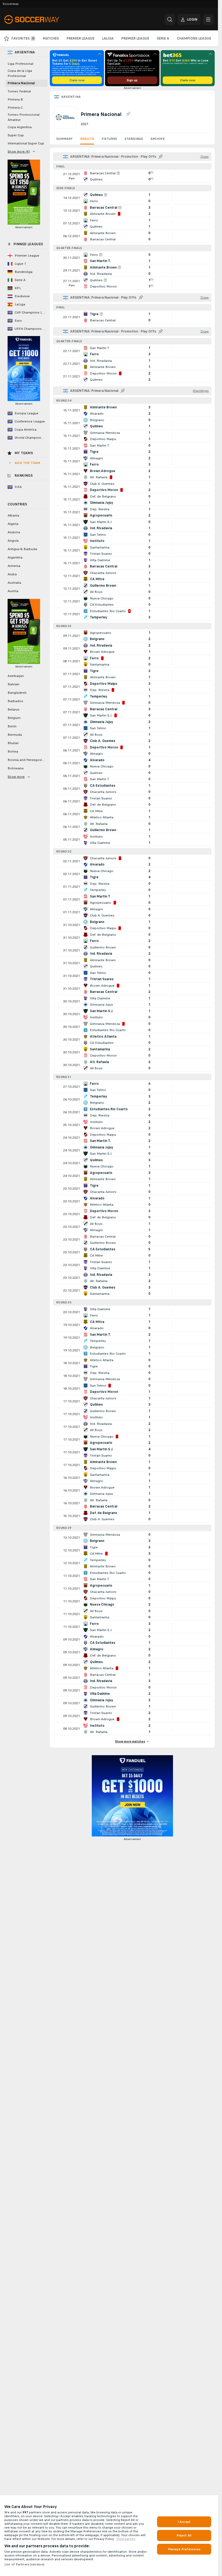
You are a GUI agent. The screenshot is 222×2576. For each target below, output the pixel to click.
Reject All (184, 2535)
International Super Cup (26, 143)
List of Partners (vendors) (24, 2564)
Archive (158, 139)
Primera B (15, 99)
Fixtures (109, 139)
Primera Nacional (21, 83)
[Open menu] (208, 20)
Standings (134, 139)
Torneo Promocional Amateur (24, 117)
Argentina (71, 97)
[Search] (170, 20)
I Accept (184, 2522)
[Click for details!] (132, 176)
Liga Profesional (20, 64)
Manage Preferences (184, 2549)
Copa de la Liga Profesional (20, 73)
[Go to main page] (42, 20)
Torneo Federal (19, 91)
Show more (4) (19, 151)
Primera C (15, 108)
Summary (64, 139)
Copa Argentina (20, 127)
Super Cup (16, 135)
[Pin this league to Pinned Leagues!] (128, 114)
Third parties (126, 2539)
